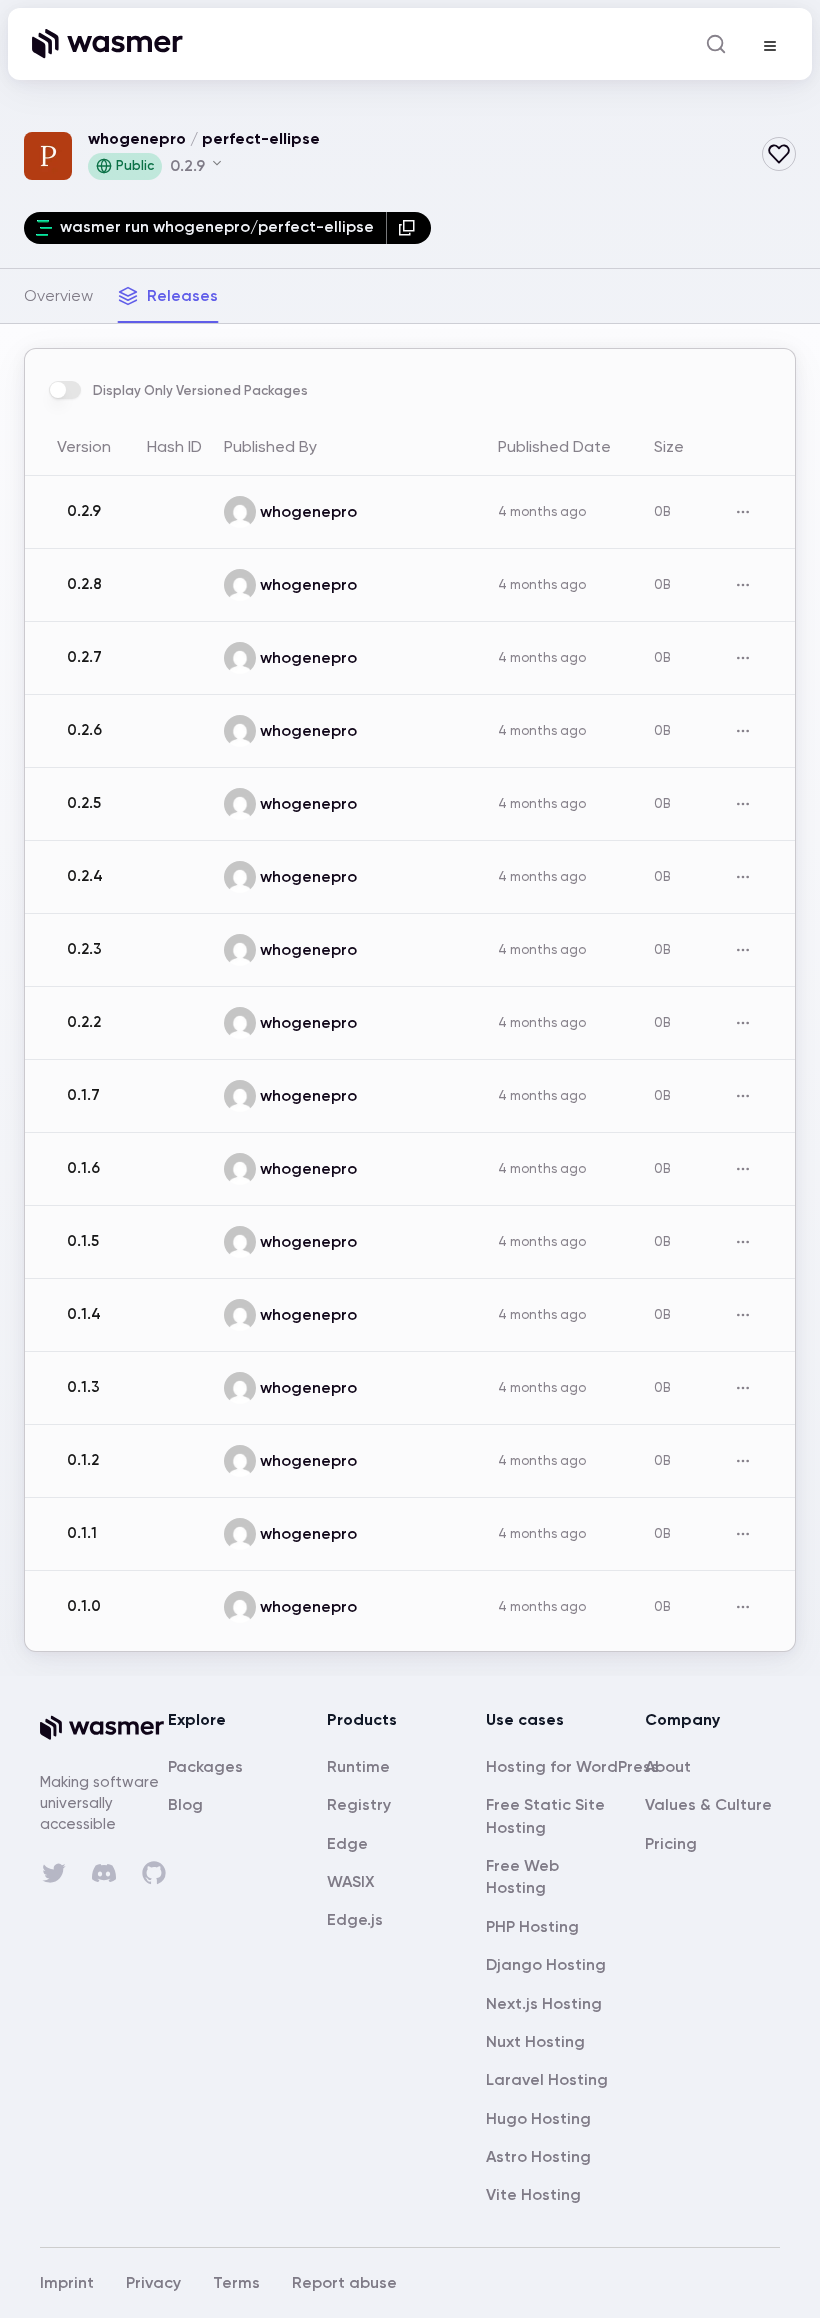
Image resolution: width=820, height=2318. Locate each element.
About (668, 1766)
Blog (185, 1804)
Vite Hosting (533, 2194)
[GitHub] (154, 1873)
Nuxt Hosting (535, 2041)
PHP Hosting (532, 1926)
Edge (347, 1843)
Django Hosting (546, 1964)
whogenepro (137, 138)
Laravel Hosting (547, 2079)
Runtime (358, 1766)
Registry (359, 1804)
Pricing (671, 1843)
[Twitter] (54, 1873)
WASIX (351, 1881)
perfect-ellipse (261, 138)
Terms (236, 2282)
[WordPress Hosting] (572, 1766)
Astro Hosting (538, 2156)
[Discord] (104, 1873)
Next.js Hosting (544, 2003)
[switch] (65, 390)
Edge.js (355, 1919)
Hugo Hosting (538, 2118)
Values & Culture (708, 1804)
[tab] (58, 296)
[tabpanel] (410, 1000)
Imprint (67, 2282)
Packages (205, 1766)
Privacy (153, 2282)
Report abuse (344, 2282)
